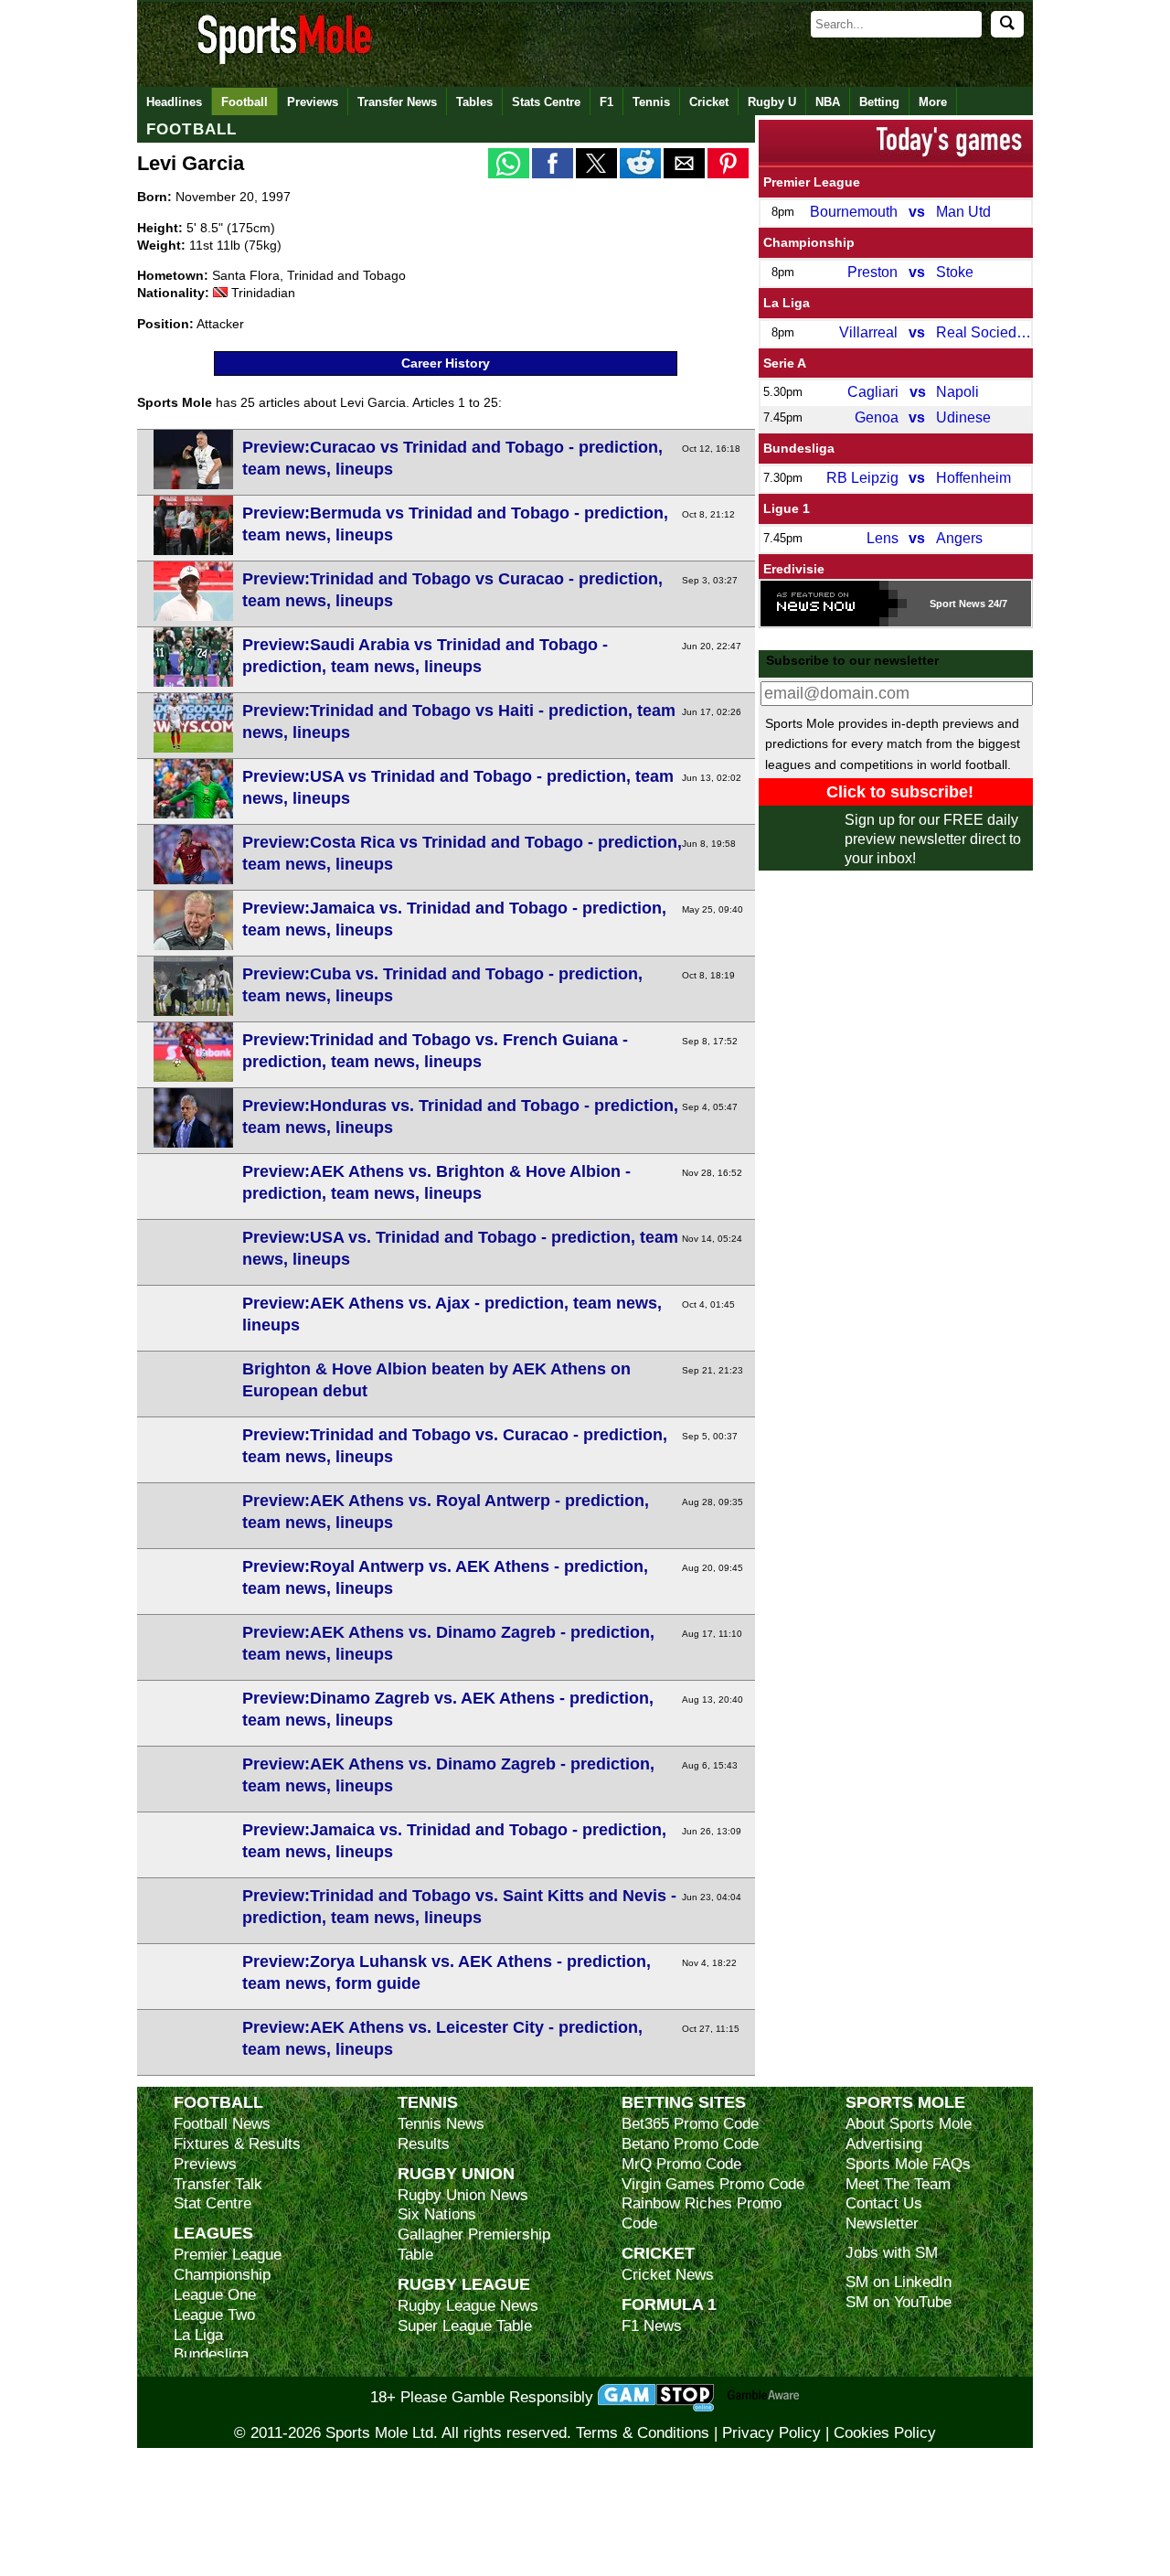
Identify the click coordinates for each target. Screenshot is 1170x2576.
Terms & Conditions (643, 2433)
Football (245, 102)
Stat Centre (213, 2203)
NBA (828, 102)
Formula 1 (669, 2304)
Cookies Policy (885, 2433)
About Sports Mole (909, 2124)
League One (215, 2295)
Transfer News (397, 102)
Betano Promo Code (690, 2144)
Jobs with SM (892, 2253)
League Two (214, 2315)
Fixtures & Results (237, 2144)
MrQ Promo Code (681, 2164)
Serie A (785, 363)
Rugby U (772, 102)
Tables (474, 102)
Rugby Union (456, 2173)
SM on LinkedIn (899, 2282)
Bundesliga (799, 448)
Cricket (709, 102)
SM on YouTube (899, 2302)
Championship (809, 242)
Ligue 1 (787, 508)
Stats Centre (546, 102)
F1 (606, 102)
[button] (509, 163)
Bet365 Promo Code (690, 2124)
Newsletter (882, 2223)
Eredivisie (794, 569)
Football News (222, 2124)
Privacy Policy (771, 2433)
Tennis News (441, 2124)
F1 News (652, 2326)
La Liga (787, 303)
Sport (943, 604)
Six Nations (437, 2214)
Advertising (884, 2144)
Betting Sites (684, 2102)
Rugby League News (468, 2306)
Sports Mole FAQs (908, 2164)
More (933, 102)
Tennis (651, 102)
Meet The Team (898, 2184)
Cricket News (668, 2275)
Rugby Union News (463, 2195)
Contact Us (884, 2203)
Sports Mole (905, 2102)
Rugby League (464, 2284)
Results (424, 2144)
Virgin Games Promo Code (713, 2184)
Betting (879, 102)
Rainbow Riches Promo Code (702, 2213)
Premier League (812, 182)
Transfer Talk (218, 2184)
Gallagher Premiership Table (474, 2245)
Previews (313, 102)
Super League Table (465, 2326)
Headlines (174, 102)
